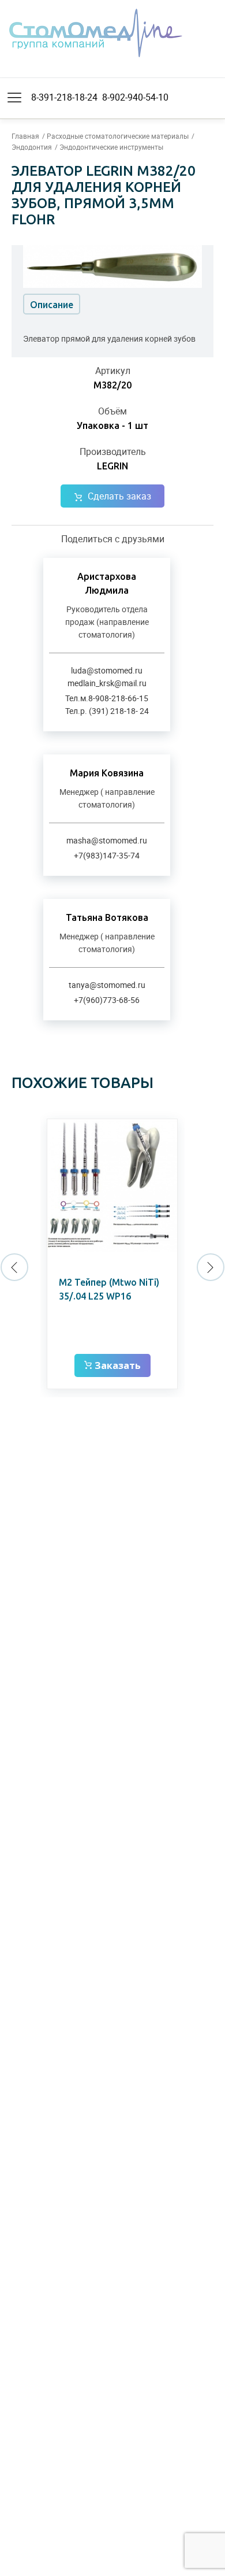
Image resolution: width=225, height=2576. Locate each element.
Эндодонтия (32, 147)
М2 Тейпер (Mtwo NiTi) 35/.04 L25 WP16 (109, 1289)
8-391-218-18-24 (64, 97)
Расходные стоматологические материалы (118, 136)
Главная (25, 136)
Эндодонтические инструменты (111, 147)
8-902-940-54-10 (135, 97)
